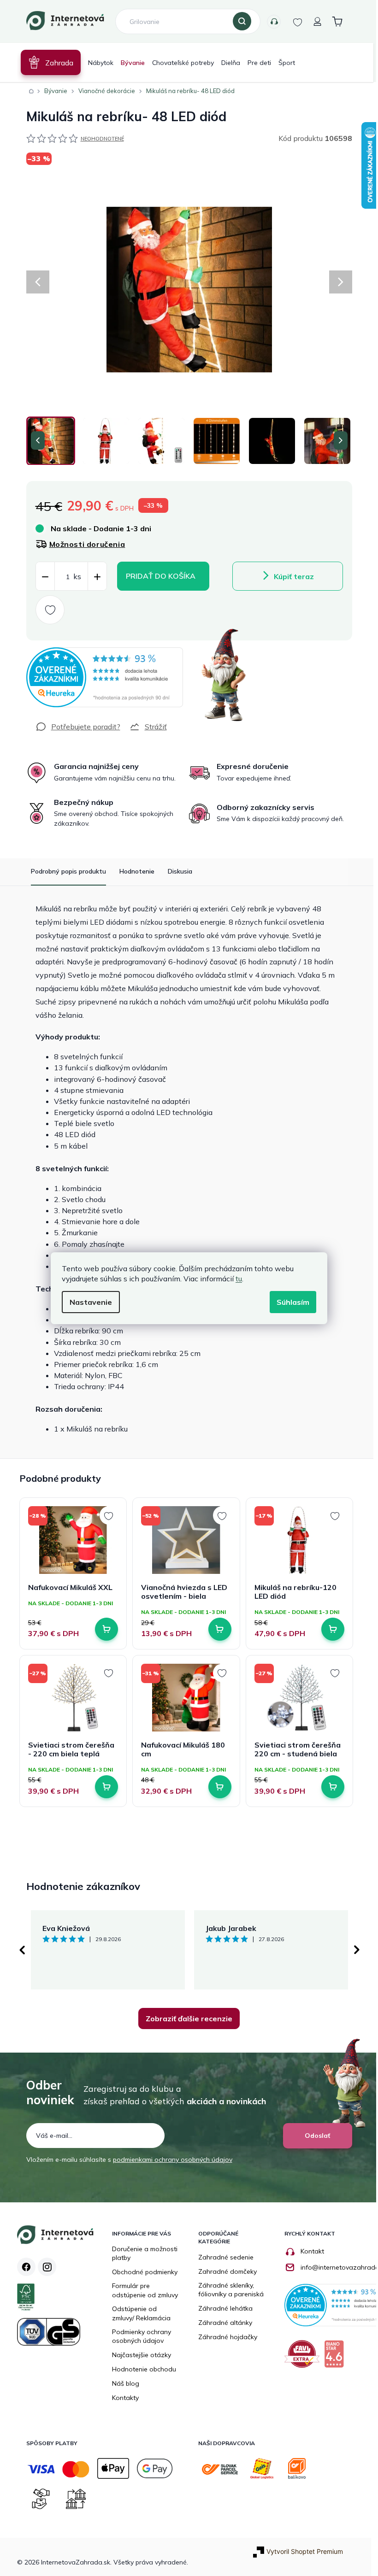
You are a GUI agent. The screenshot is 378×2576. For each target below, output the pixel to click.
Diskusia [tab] (176, 871)
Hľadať (239, 22)
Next (353, 1950)
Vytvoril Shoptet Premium (301, 2551)
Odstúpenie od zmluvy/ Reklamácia (138, 2313)
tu (236, 1279)
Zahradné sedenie (223, 2257)
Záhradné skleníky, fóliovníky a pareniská (228, 2290)
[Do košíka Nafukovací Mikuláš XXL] (103, 1629)
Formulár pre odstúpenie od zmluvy (142, 2290)
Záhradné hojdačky (224, 2337)
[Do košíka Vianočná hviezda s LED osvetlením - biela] (216, 1629)
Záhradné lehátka (222, 2308)
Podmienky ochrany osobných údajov (138, 2336)
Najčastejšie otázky (138, 2355)
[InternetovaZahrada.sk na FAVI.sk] (301, 2357)
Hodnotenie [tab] (133, 871)
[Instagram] (43, 2267)
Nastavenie (88, 1302)
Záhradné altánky (222, 2323)
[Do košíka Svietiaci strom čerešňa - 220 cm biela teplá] (103, 1787)
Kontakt (309, 2251)
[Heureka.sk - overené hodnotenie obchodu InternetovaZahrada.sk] (101, 677)
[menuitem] (47, 62)
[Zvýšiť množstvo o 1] (94, 577)
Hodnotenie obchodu (141, 2369)
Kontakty (270, 22)
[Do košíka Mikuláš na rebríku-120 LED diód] (330, 1629)
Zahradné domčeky (224, 2271)
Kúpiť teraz (290, 576)
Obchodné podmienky (142, 2272)
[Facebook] (23, 2267)
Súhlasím (290, 1302)
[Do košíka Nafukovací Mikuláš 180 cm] (216, 1787)
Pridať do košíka (157, 576)
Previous (18, 1950)
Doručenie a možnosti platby (142, 2253)
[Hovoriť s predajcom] (74, 727)
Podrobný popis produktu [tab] (65, 871)
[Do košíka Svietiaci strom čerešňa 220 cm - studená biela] (330, 1787)
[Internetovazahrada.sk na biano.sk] (333, 2357)
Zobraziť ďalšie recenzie (186, 2019)
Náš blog (122, 2383)
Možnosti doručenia (84, 544)
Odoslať (314, 2136)
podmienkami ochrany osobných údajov (169, 2159)
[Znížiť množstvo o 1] (41, 577)
